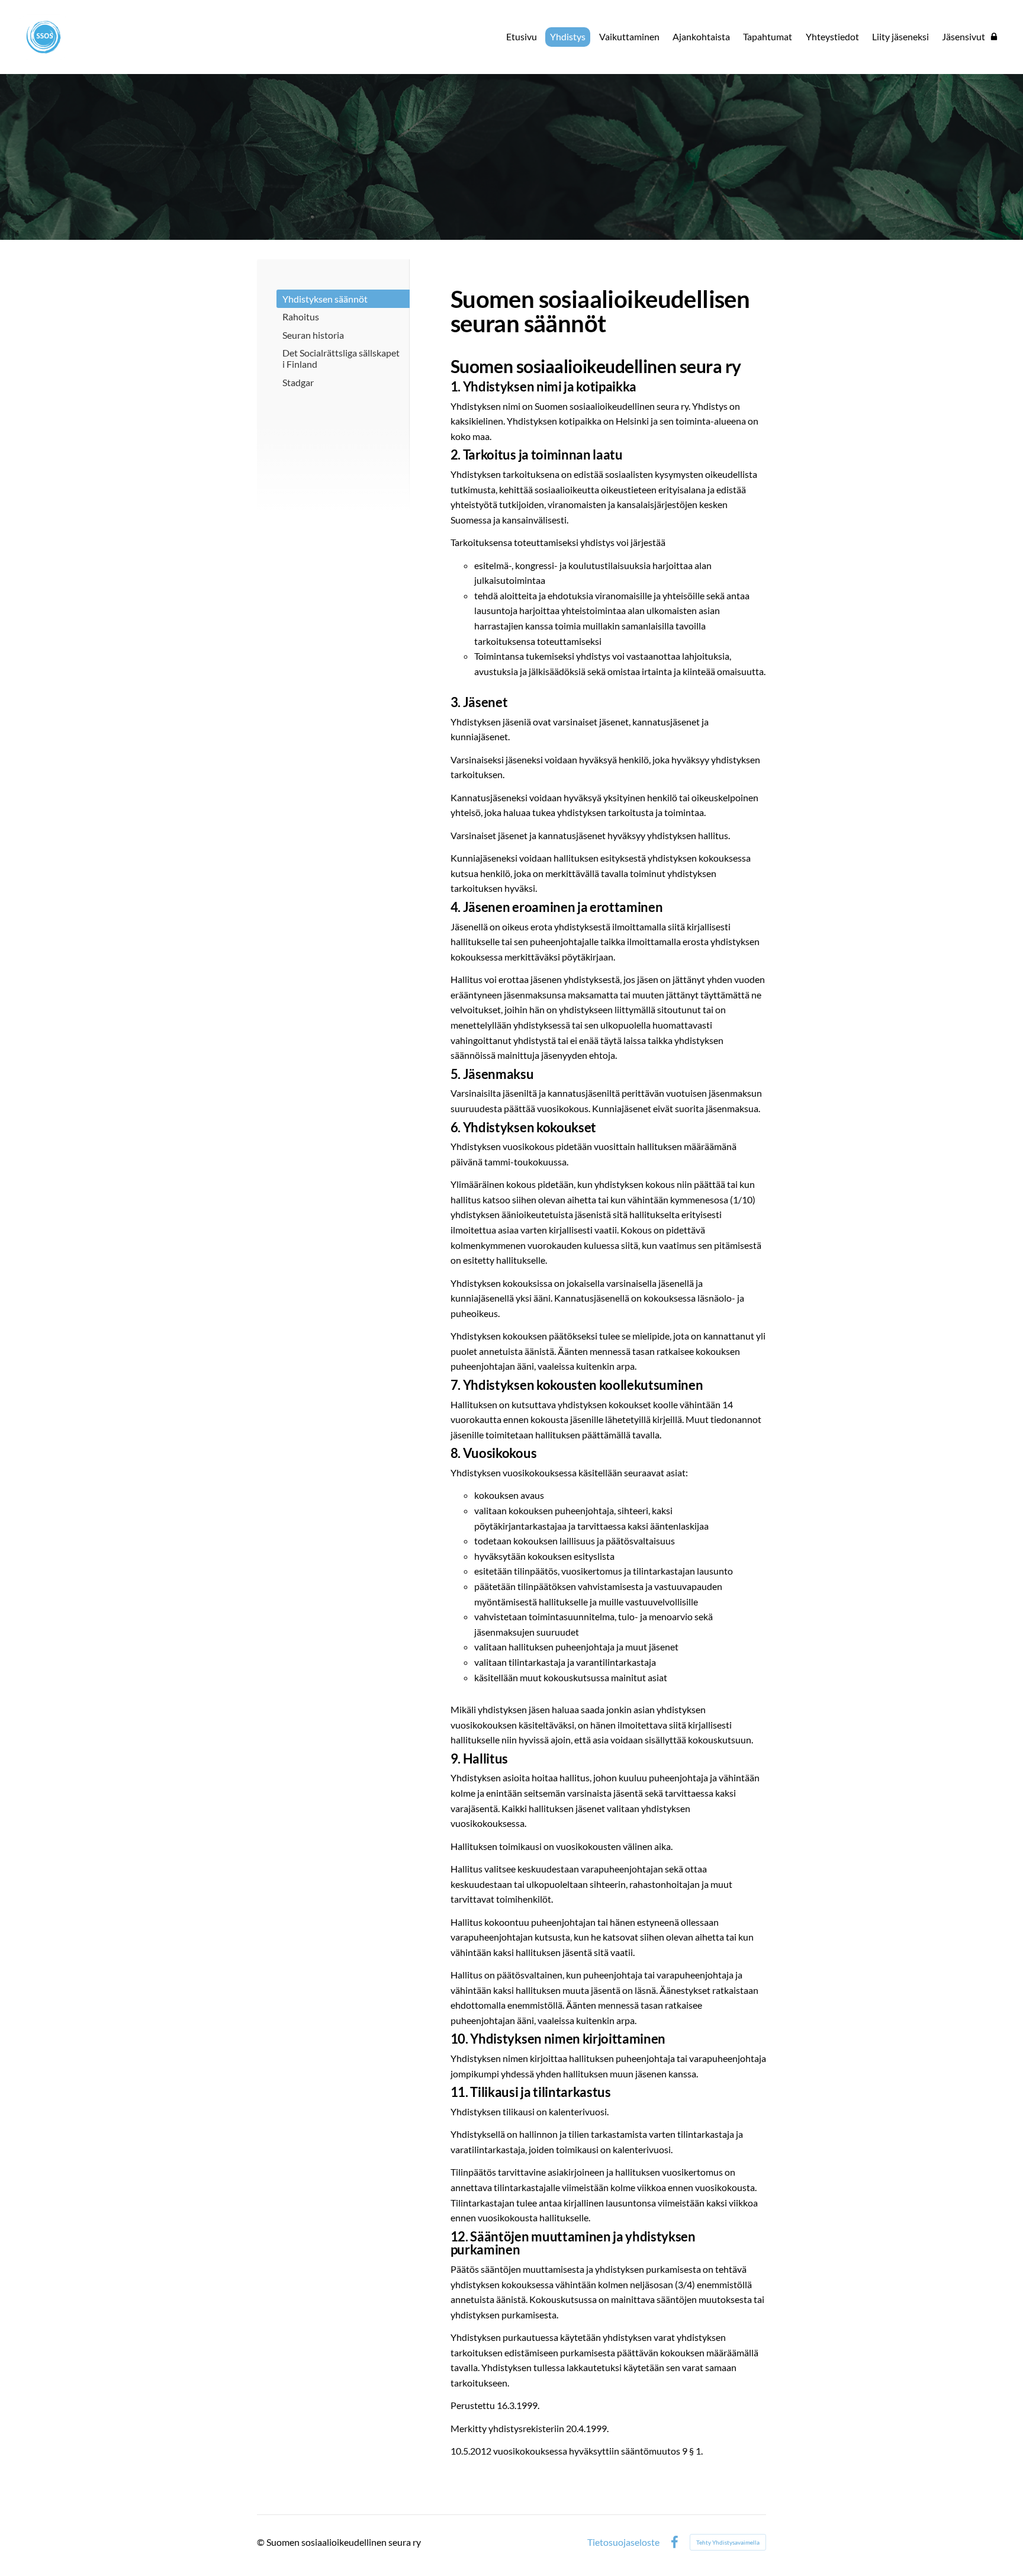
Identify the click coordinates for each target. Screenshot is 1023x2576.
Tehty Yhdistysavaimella (728, 2542)
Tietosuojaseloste (623, 2542)
